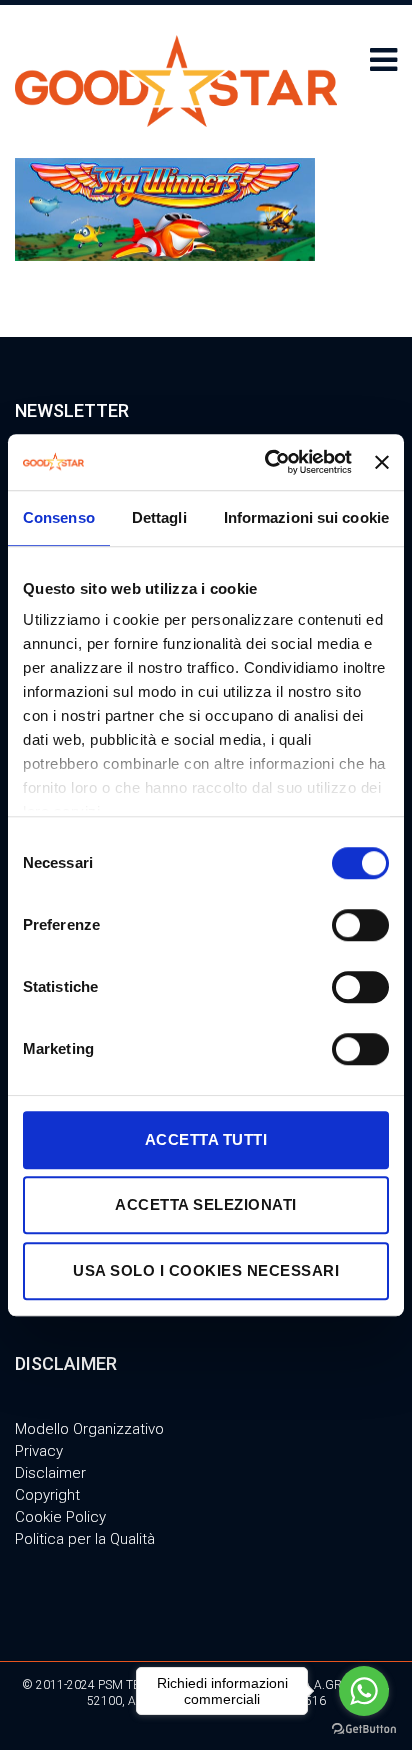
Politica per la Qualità (85, 1539)
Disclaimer (50, 1473)
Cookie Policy (60, 1517)
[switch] (360, 925)
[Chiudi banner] (382, 462)
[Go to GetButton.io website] (364, 1729)
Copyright (47, 1495)
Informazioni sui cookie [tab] (306, 517)
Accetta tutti (206, 1139)
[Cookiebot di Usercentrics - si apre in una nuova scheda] (267, 462)
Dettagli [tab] (159, 517)
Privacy (39, 1451)
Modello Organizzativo (89, 1429)
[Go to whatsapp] (364, 1691)
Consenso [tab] (59, 517)
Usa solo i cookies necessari (206, 1270)
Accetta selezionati (206, 1204)
